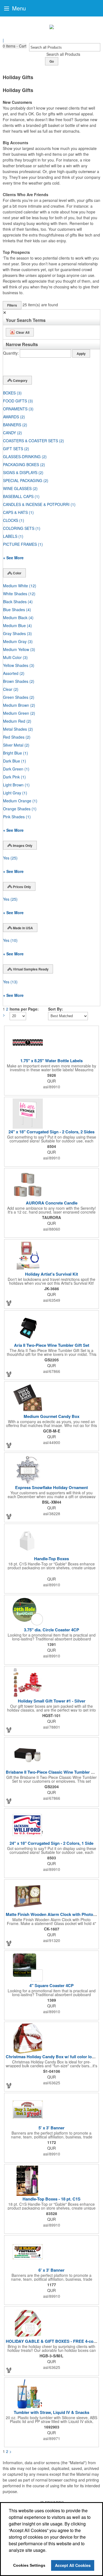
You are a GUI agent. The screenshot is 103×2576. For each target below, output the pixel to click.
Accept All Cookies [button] (73, 2565)
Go (52, 61)
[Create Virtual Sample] (9, 1303)
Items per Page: (24, 1009)
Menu (18, 8)
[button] (15, 46)
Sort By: (56, 1009)
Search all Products (63, 54)
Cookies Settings (29, 2565)
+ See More (13, 558)
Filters (12, 305)
